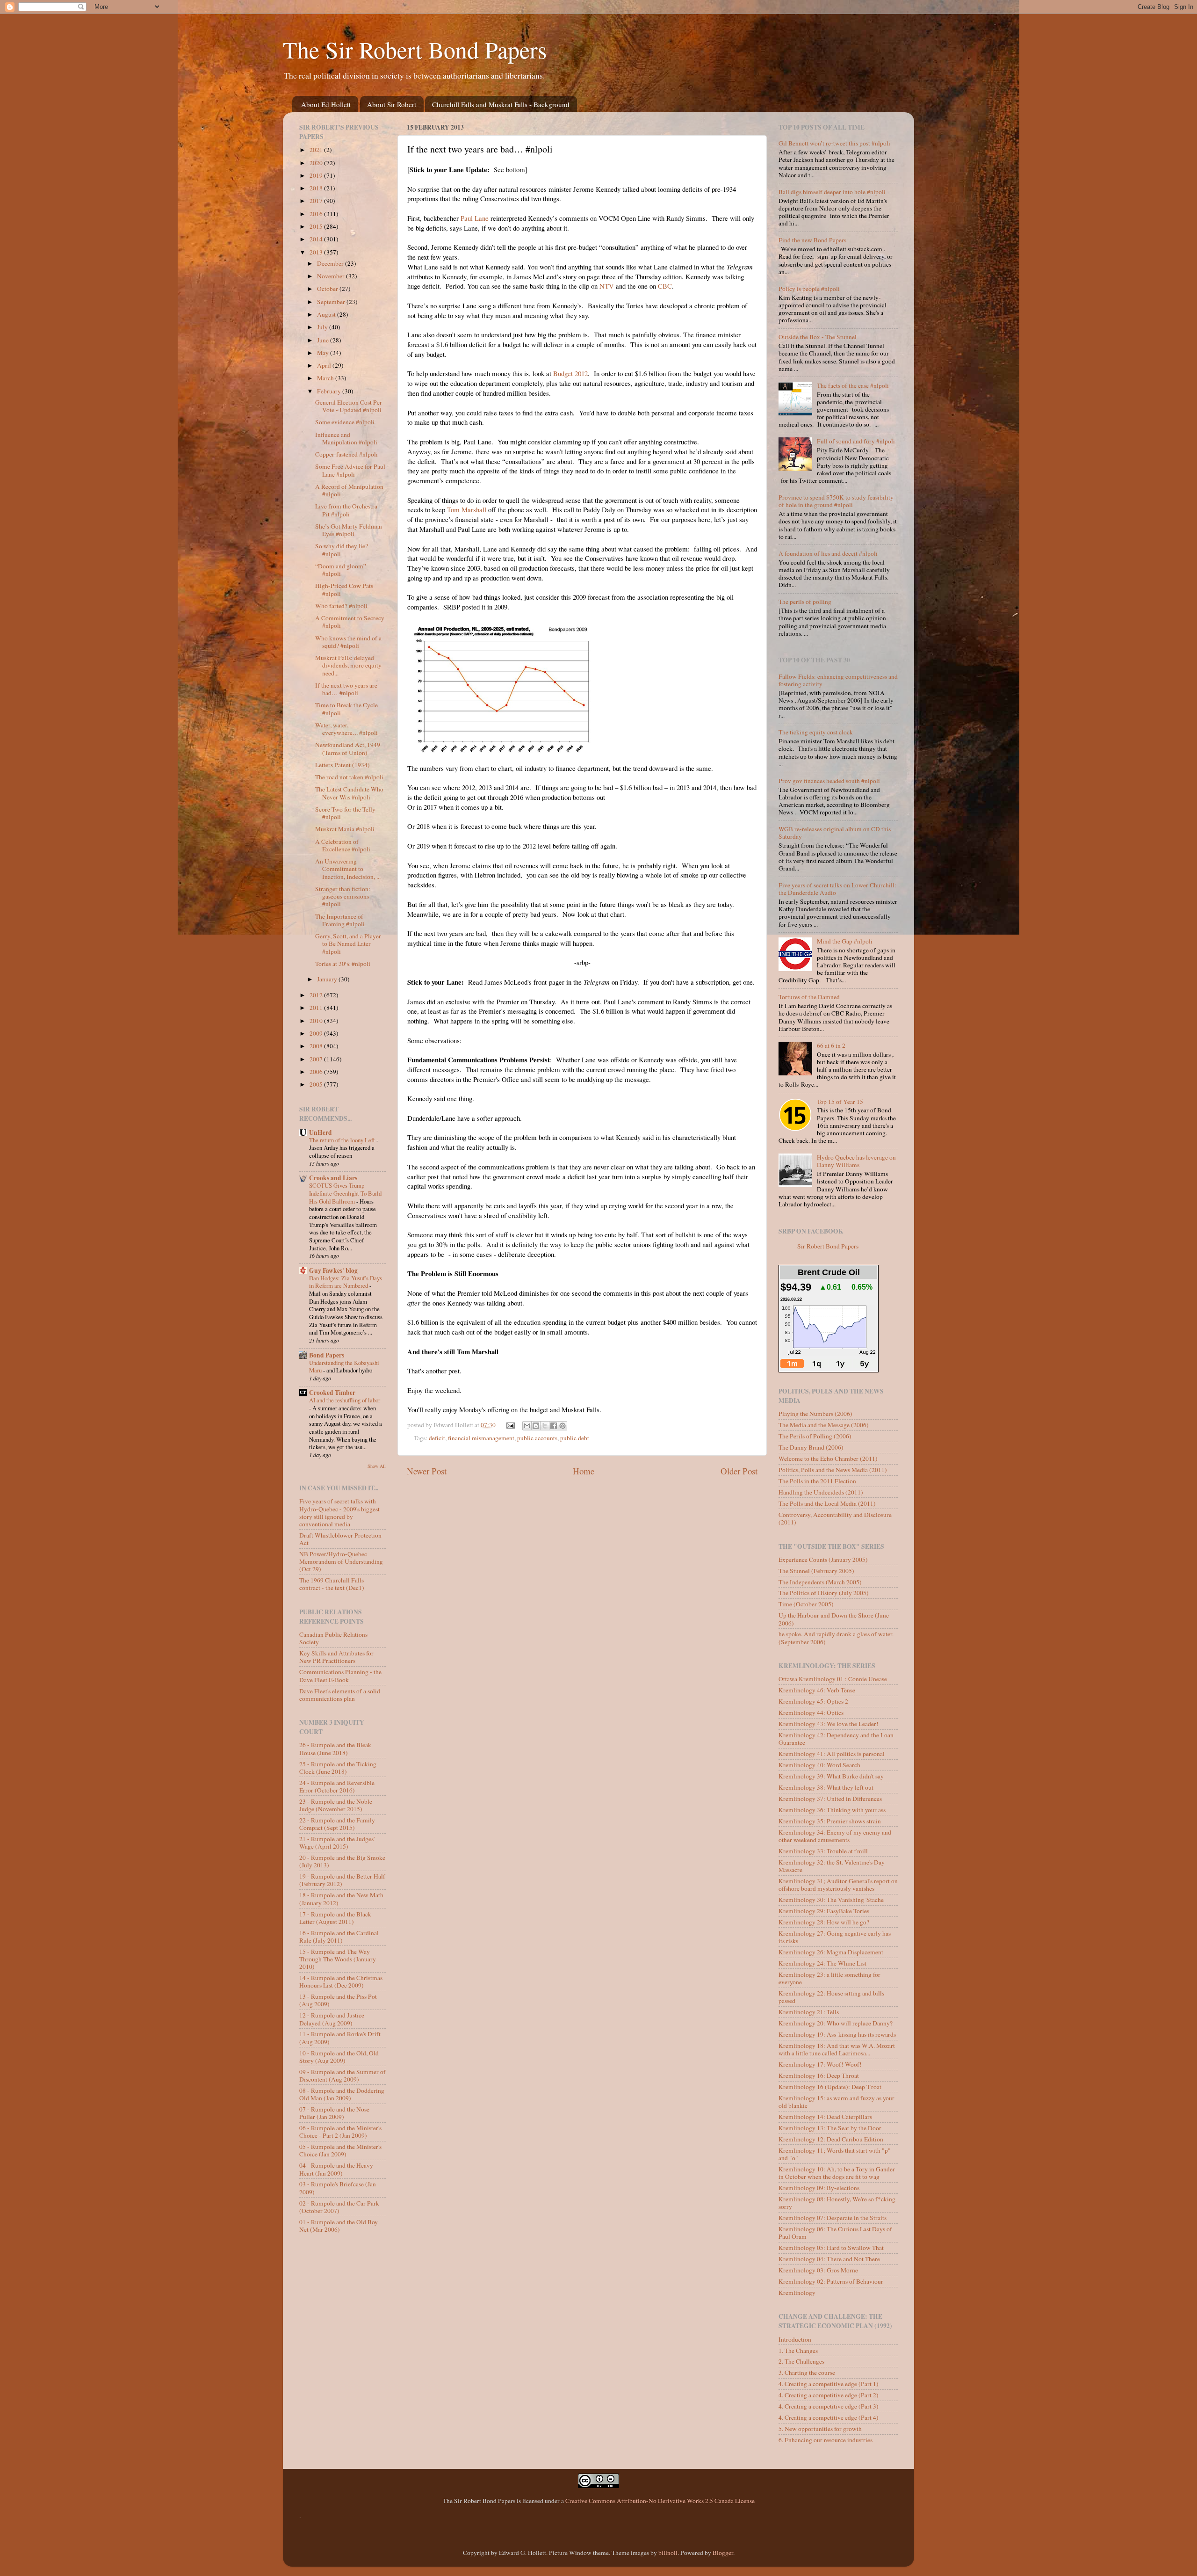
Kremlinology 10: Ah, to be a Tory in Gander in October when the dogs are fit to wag (837, 2173)
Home (584, 1471)
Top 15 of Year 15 (840, 1102)
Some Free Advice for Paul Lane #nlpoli (350, 470)
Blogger (723, 2553)
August (327, 314)
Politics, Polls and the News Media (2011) (833, 1470)
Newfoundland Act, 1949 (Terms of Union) (348, 748)
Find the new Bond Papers (812, 240)
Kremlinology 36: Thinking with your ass (832, 1810)
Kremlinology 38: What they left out (826, 1787)
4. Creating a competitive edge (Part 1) (829, 2384)
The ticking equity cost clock (816, 732)
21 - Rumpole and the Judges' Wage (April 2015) (337, 1843)
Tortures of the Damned (809, 997)
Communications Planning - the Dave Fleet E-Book (340, 1676)
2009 (317, 1033)
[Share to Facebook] (554, 1426)
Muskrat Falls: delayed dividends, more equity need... (348, 665)
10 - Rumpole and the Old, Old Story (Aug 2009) (339, 2057)
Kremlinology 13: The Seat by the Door (830, 2128)
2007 (317, 1059)
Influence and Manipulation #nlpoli (346, 438)
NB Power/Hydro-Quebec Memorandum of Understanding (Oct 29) (341, 1561)
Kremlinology (797, 2293)
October (328, 289)
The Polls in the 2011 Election (817, 1481)
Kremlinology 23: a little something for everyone (829, 1978)
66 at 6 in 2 (831, 1045)
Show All (377, 1466)
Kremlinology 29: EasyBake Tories (824, 1911)
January (328, 979)
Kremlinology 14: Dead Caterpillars (825, 2117)
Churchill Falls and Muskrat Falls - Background (501, 104)
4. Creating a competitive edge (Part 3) (829, 2406)
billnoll (668, 2553)
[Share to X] (545, 1426)
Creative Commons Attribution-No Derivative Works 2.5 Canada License (660, 2501)
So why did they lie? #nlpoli (342, 550)
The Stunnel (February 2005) (816, 1571)
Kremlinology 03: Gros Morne (818, 2270)
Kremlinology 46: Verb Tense (817, 1690)
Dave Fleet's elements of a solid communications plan (340, 1695)
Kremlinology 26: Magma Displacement (831, 1952)
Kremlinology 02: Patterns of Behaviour (831, 2281)
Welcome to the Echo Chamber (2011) (828, 1459)
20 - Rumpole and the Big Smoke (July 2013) (342, 1861)
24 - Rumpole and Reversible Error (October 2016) (337, 1786)
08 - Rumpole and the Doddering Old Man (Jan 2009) (342, 2094)
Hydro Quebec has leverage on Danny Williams (856, 1161)
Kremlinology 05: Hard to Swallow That (831, 2248)
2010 (317, 1021)
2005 (317, 1084)
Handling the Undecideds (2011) (821, 1492)
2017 (317, 201)
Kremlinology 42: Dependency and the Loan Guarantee (836, 1739)
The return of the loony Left (343, 1140)
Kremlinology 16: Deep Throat (819, 2075)
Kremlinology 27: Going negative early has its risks (835, 1937)
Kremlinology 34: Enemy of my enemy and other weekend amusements (835, 1836)
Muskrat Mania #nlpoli (345, 829)
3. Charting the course (807, 2373)
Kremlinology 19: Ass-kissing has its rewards (837, 2034)
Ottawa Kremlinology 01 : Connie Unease (833, 1679)
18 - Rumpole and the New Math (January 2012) (341, 1899)
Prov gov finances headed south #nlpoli (829, 781)
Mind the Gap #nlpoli (845, 941)
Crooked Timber (332, 1393)
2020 (317, 163)
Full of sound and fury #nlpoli (856, 441)
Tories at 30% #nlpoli (343, 964)
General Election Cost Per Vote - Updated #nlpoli (349, 406)
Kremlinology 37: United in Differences (830, 1799)
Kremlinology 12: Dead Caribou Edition (831, 2139)
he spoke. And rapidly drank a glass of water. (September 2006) (836, 1638)
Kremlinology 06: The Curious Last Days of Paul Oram (835, 2233)
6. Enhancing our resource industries (826, 2440)
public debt (575, 1438)
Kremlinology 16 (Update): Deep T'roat (830, 2087)
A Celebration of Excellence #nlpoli (343, 845)
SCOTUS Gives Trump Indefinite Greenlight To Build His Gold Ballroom (345, 1193)
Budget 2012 (570, 373)
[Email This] (527, 1426)
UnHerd (321, 1132)
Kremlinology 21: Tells (809, 2012)
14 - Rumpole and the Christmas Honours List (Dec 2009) (341, 1981)
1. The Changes (798, 2351)
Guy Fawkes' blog (333, 1270)
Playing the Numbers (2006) (815, 1414)
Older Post (739, 1471)
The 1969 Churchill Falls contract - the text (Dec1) (332, 1584)
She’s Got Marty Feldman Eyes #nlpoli (349, 530)
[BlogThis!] (536, 1426)
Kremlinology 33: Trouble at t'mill (823, 1851)
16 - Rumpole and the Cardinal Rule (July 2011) (339, 1937)
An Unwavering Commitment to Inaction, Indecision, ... (348, 869)
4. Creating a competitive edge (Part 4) (829, 2417)
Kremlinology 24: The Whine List (822, 1963)
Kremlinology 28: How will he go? (824, 1922)
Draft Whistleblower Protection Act (340, 1539)
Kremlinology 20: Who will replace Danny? (836, 2023)
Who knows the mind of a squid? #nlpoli (348, 642)
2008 (317, 1046)
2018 (317, 188)
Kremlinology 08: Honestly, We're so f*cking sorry (837, 2203)
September (332, 302)
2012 (317, 995)
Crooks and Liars (333, 1178)
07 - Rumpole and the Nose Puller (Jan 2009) (334, 2113)
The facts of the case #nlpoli (853, 385)
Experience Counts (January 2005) (823, 1560)
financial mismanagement (481, 1438)
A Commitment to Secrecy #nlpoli (350, 622)
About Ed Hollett (326, 104)
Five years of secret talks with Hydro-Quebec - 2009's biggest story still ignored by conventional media (339, 1513)
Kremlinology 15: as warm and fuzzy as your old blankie (836, 2102)
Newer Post (427, 1471)
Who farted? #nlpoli (341, 606)
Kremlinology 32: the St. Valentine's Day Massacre (832, 1866)
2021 (317, 150)
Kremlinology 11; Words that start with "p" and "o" (835, 2154)
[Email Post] (510, 1425)
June (324, 340)
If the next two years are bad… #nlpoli (346, 689)
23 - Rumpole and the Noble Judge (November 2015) (336, 1805)
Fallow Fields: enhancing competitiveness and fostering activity (838, 680)
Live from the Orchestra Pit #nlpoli (346, 510)
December (331, 263)
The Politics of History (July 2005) (824, 1593)
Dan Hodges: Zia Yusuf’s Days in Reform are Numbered (346, 1282)
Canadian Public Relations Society (333, 1638)
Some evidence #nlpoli (345, 422)
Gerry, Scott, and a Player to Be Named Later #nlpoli (348, 943)
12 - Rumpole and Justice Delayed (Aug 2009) (332, 2019)
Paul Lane (475, 218)
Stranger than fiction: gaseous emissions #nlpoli (343, 896)
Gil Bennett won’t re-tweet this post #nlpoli (834, 143)
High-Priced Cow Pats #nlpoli (344, 589)
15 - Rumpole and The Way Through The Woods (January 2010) (338, 1959)
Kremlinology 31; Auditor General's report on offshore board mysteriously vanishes (838, 1885)
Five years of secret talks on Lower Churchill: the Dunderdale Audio (837, 889)
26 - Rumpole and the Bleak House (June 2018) (335, 1749)
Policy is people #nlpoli (809, 289)
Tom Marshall (467, 509)
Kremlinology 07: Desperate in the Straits (833, 2218)
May (324, 353)
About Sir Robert (392, 104)
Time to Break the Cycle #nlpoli (346, 709)
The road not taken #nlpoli (349, 777)
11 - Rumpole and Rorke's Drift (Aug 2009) (340, 2038)
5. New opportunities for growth (820, 2429)
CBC (665, 286)
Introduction (795, 2339)
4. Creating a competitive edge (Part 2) (829, 2395)
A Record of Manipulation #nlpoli (349, 490)
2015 (317, 226)
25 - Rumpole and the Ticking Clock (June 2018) (338, 1768)
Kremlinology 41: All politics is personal (832, 1754)
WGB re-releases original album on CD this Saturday (835, 833)
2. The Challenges (801, 2361)
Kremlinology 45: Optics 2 (813, 1701)
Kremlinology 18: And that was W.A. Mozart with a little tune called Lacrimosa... (837, 2049)
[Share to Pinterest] (562, 1426)
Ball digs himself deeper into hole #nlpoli (832, 192)
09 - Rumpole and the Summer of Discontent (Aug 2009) (343, 2075)
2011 (317, 1008)
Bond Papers (327, 1355)
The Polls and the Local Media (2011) (827, 1503)
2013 (317, 252)
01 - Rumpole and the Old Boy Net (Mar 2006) (339, 2226)
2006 (317, 1072)
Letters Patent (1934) (343, 765)
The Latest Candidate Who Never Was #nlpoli (349, 793)
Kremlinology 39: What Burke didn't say (831, 1776)
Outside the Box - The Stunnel (818, 337)
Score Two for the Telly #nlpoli (345, 813)
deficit (437, 1438)
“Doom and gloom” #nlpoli (341, 570)
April (325, 365)
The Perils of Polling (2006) (815, 1436)
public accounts (537, 1438)
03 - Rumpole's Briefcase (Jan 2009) (338, 2188)
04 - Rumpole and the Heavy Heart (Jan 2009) (336, 2169)
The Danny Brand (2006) (811, 1447)
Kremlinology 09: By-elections (819, 2188)
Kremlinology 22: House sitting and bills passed (831, 1997)
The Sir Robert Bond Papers (415, 49)
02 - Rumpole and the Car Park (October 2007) (339, 2207)
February (330, 391)
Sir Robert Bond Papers (828, 1246)
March (326, 378)
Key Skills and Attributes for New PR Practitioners (336, 1657)
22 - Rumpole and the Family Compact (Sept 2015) (337, 1824)
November (332, 276)
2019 (317, 175)
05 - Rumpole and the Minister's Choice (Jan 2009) (340, 2150)
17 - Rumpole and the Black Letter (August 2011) (335, 1918)
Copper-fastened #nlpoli (346, 454)
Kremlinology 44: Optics (811, 1712)
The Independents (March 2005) (820, 1582)
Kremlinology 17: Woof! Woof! (820, 2064)
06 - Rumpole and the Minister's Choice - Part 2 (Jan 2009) (340, 2132)
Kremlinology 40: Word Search (819, 1765)
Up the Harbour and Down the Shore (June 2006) (834, 1619)
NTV (607, 286)
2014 (317, 239)
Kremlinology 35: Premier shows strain (830, 1821)
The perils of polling (805, 602)
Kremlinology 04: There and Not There (829, 2259)
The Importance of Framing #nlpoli (340, 920)
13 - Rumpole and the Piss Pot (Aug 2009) (338, 2000)
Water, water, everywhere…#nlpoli (346, 729)
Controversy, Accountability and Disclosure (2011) (835, 1518)
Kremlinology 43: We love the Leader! (829, 1724)
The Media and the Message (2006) (824, 1425)
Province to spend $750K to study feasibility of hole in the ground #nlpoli (836, 501)
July (323, 327)
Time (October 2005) (806, 1604)
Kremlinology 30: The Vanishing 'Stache (831, 1900)
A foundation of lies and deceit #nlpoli (828, 553)
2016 (317, 214)
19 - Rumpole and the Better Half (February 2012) (342, 1880)
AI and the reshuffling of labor (345, 1400)
